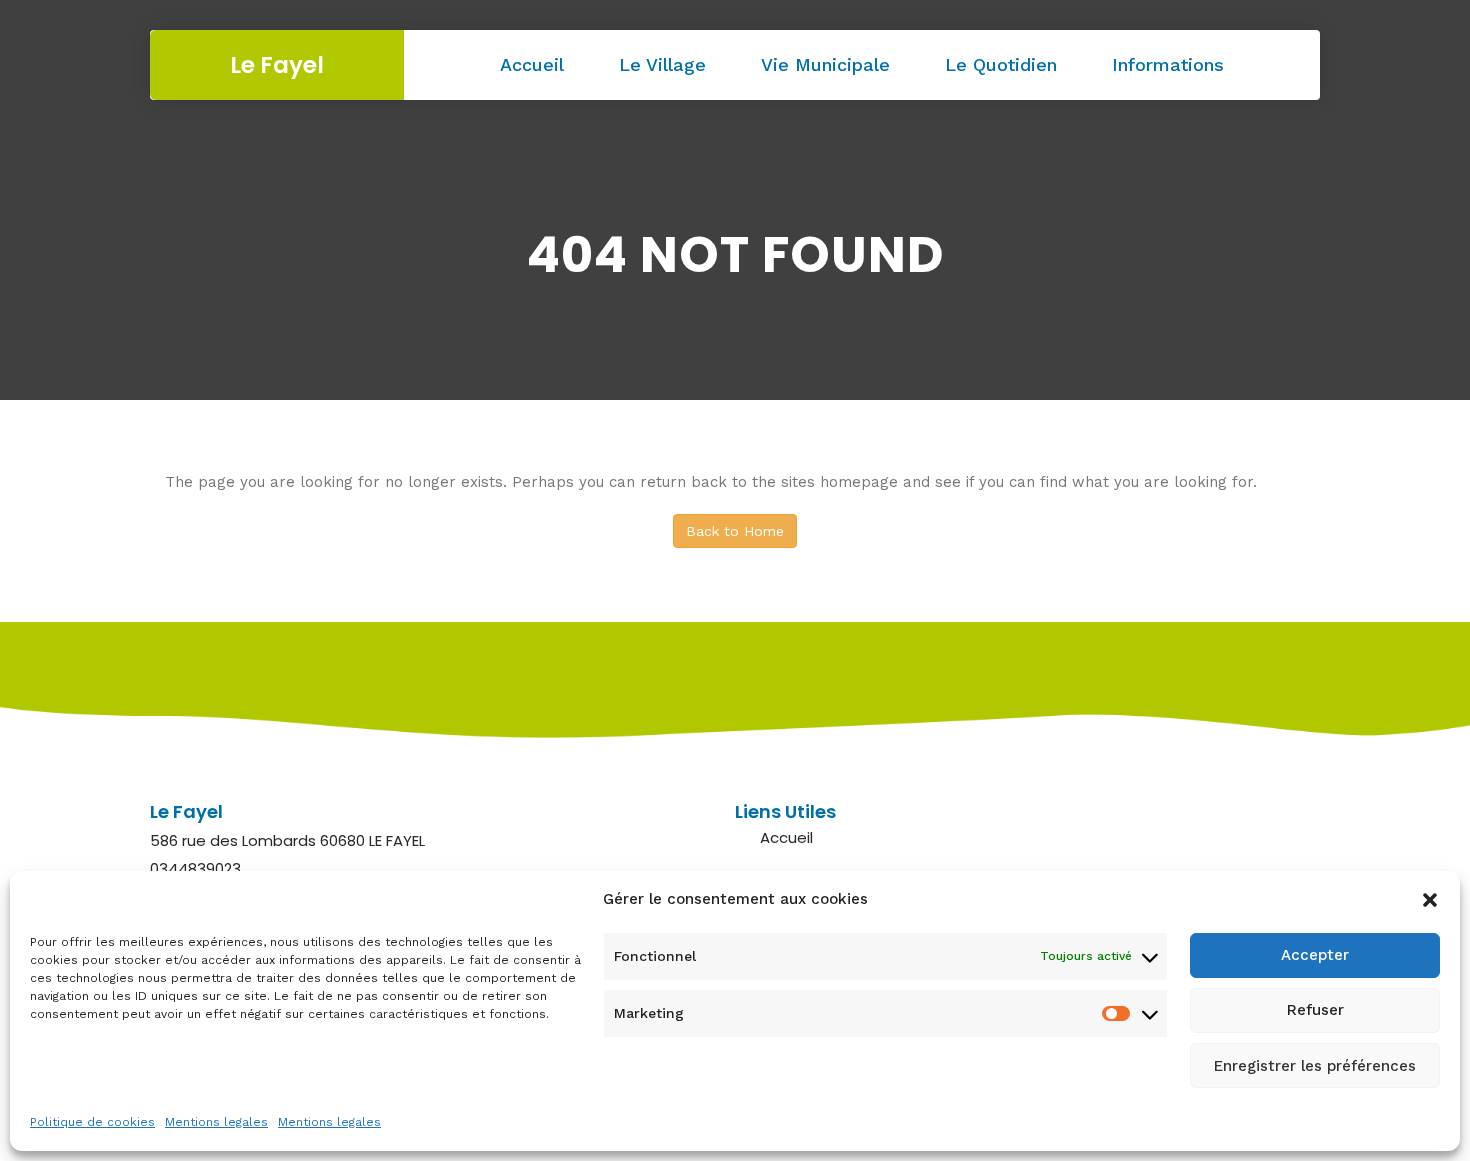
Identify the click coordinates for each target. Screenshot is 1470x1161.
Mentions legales (216, 1122)
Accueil (532, 64)
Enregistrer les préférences (1315, 1066)
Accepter (1315, 956)
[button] (1430, 900)
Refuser (1315, 1011)
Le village (662, 64)
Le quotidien (1001, 64)
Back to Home (735, 531)
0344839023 (195, 868)
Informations (1168, 64)
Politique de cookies (92, 1122)
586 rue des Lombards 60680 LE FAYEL (287, 840)
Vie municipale (825, 64)
